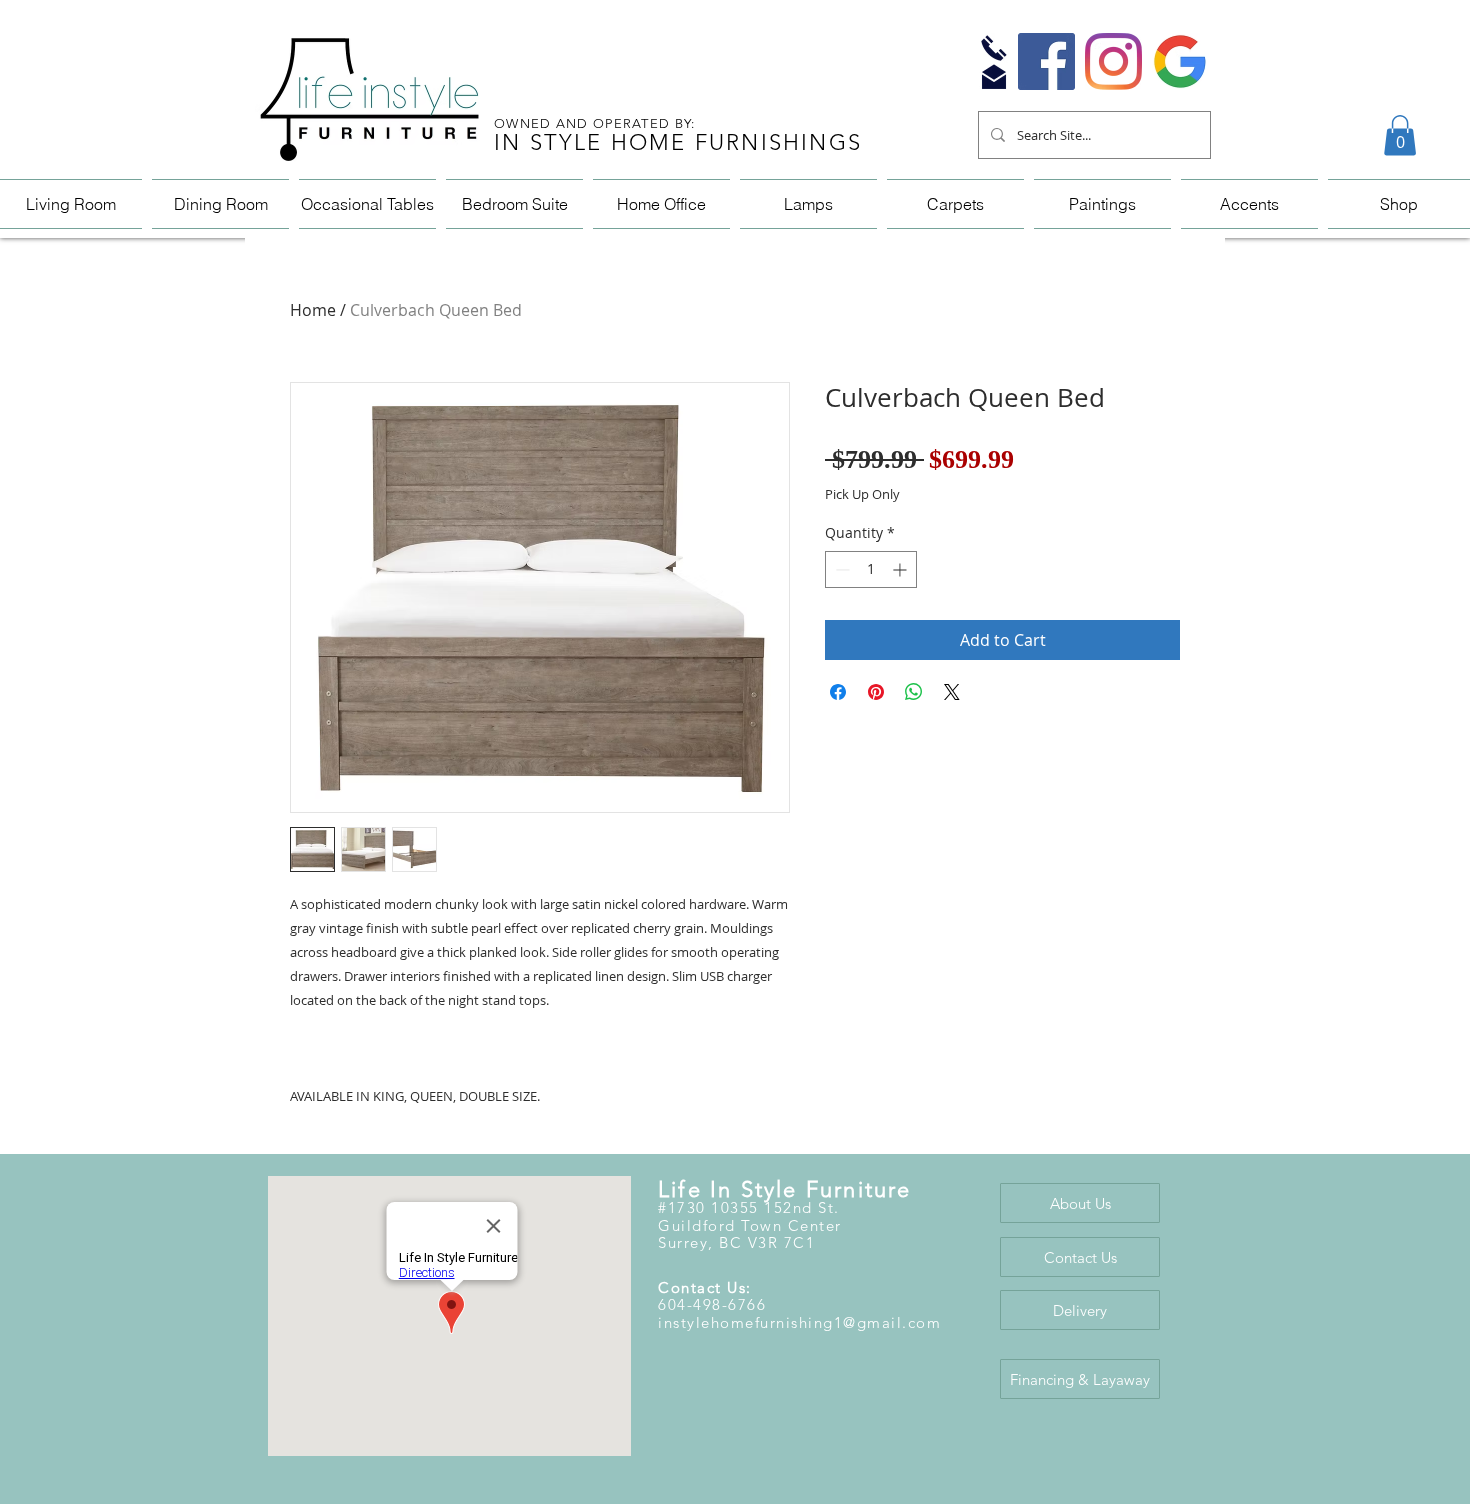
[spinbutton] (871, 569)
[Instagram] (1113, 61)
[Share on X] (952, 692)
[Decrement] (840, 569)
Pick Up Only (862, 494)
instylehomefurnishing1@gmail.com (799, 1322)
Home (313, 310)
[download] (1180, 61)
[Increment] (901, 569)
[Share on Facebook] (838, 692)
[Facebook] (1046, 61)
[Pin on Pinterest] (876, 692)
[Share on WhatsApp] (914, 692)
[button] (1400, 135)
